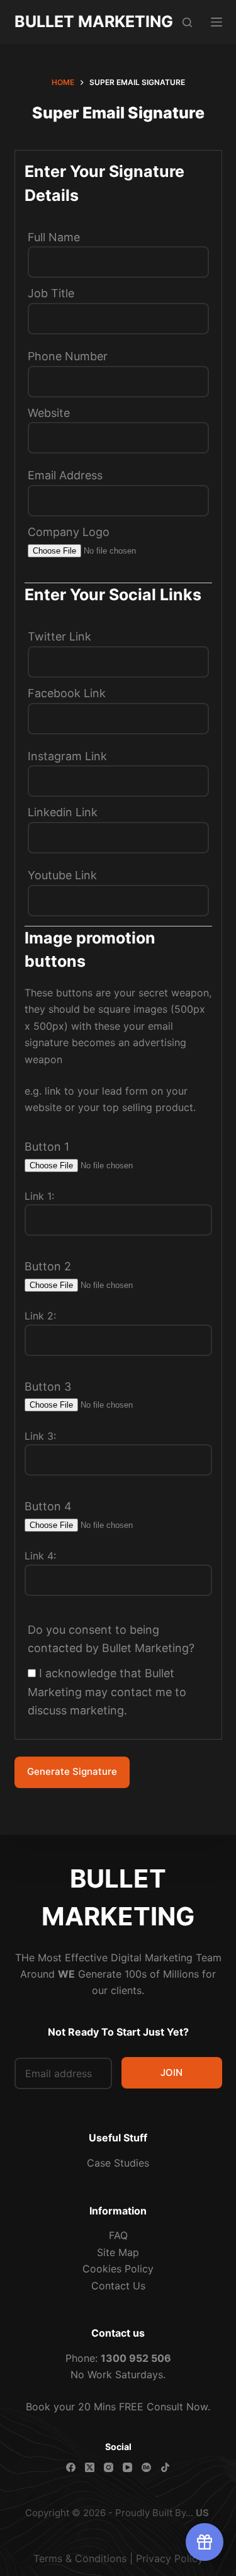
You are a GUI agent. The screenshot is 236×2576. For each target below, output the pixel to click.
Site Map (118, 2252)
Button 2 (48, 1266)
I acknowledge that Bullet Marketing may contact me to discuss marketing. (107, 1692)
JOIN (171, 2072)
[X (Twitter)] (90, 2467)
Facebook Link (67, 693)
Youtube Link (62, 875)
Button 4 (48, 1506)
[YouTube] (127, 2467)
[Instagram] (109, 2467)
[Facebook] (71, 2467)
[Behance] (146, 2467)
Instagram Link (67, 756)
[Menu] (216, 22)
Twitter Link (59, 636)
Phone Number (68, 356)
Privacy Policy (170, 2558)
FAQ (118, 2235)
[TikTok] (165, 2467)
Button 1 (47, 1147)
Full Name (54, 237)
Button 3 (48, 1387)
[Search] (187, 22)
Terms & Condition (77, 2558)
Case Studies (118, 2163)
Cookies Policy (118, 2269)
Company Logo (69, 532)
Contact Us (118, 2286)
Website (49, 413)
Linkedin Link (63, 812)
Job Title (51, 293)
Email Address (65, 475)
